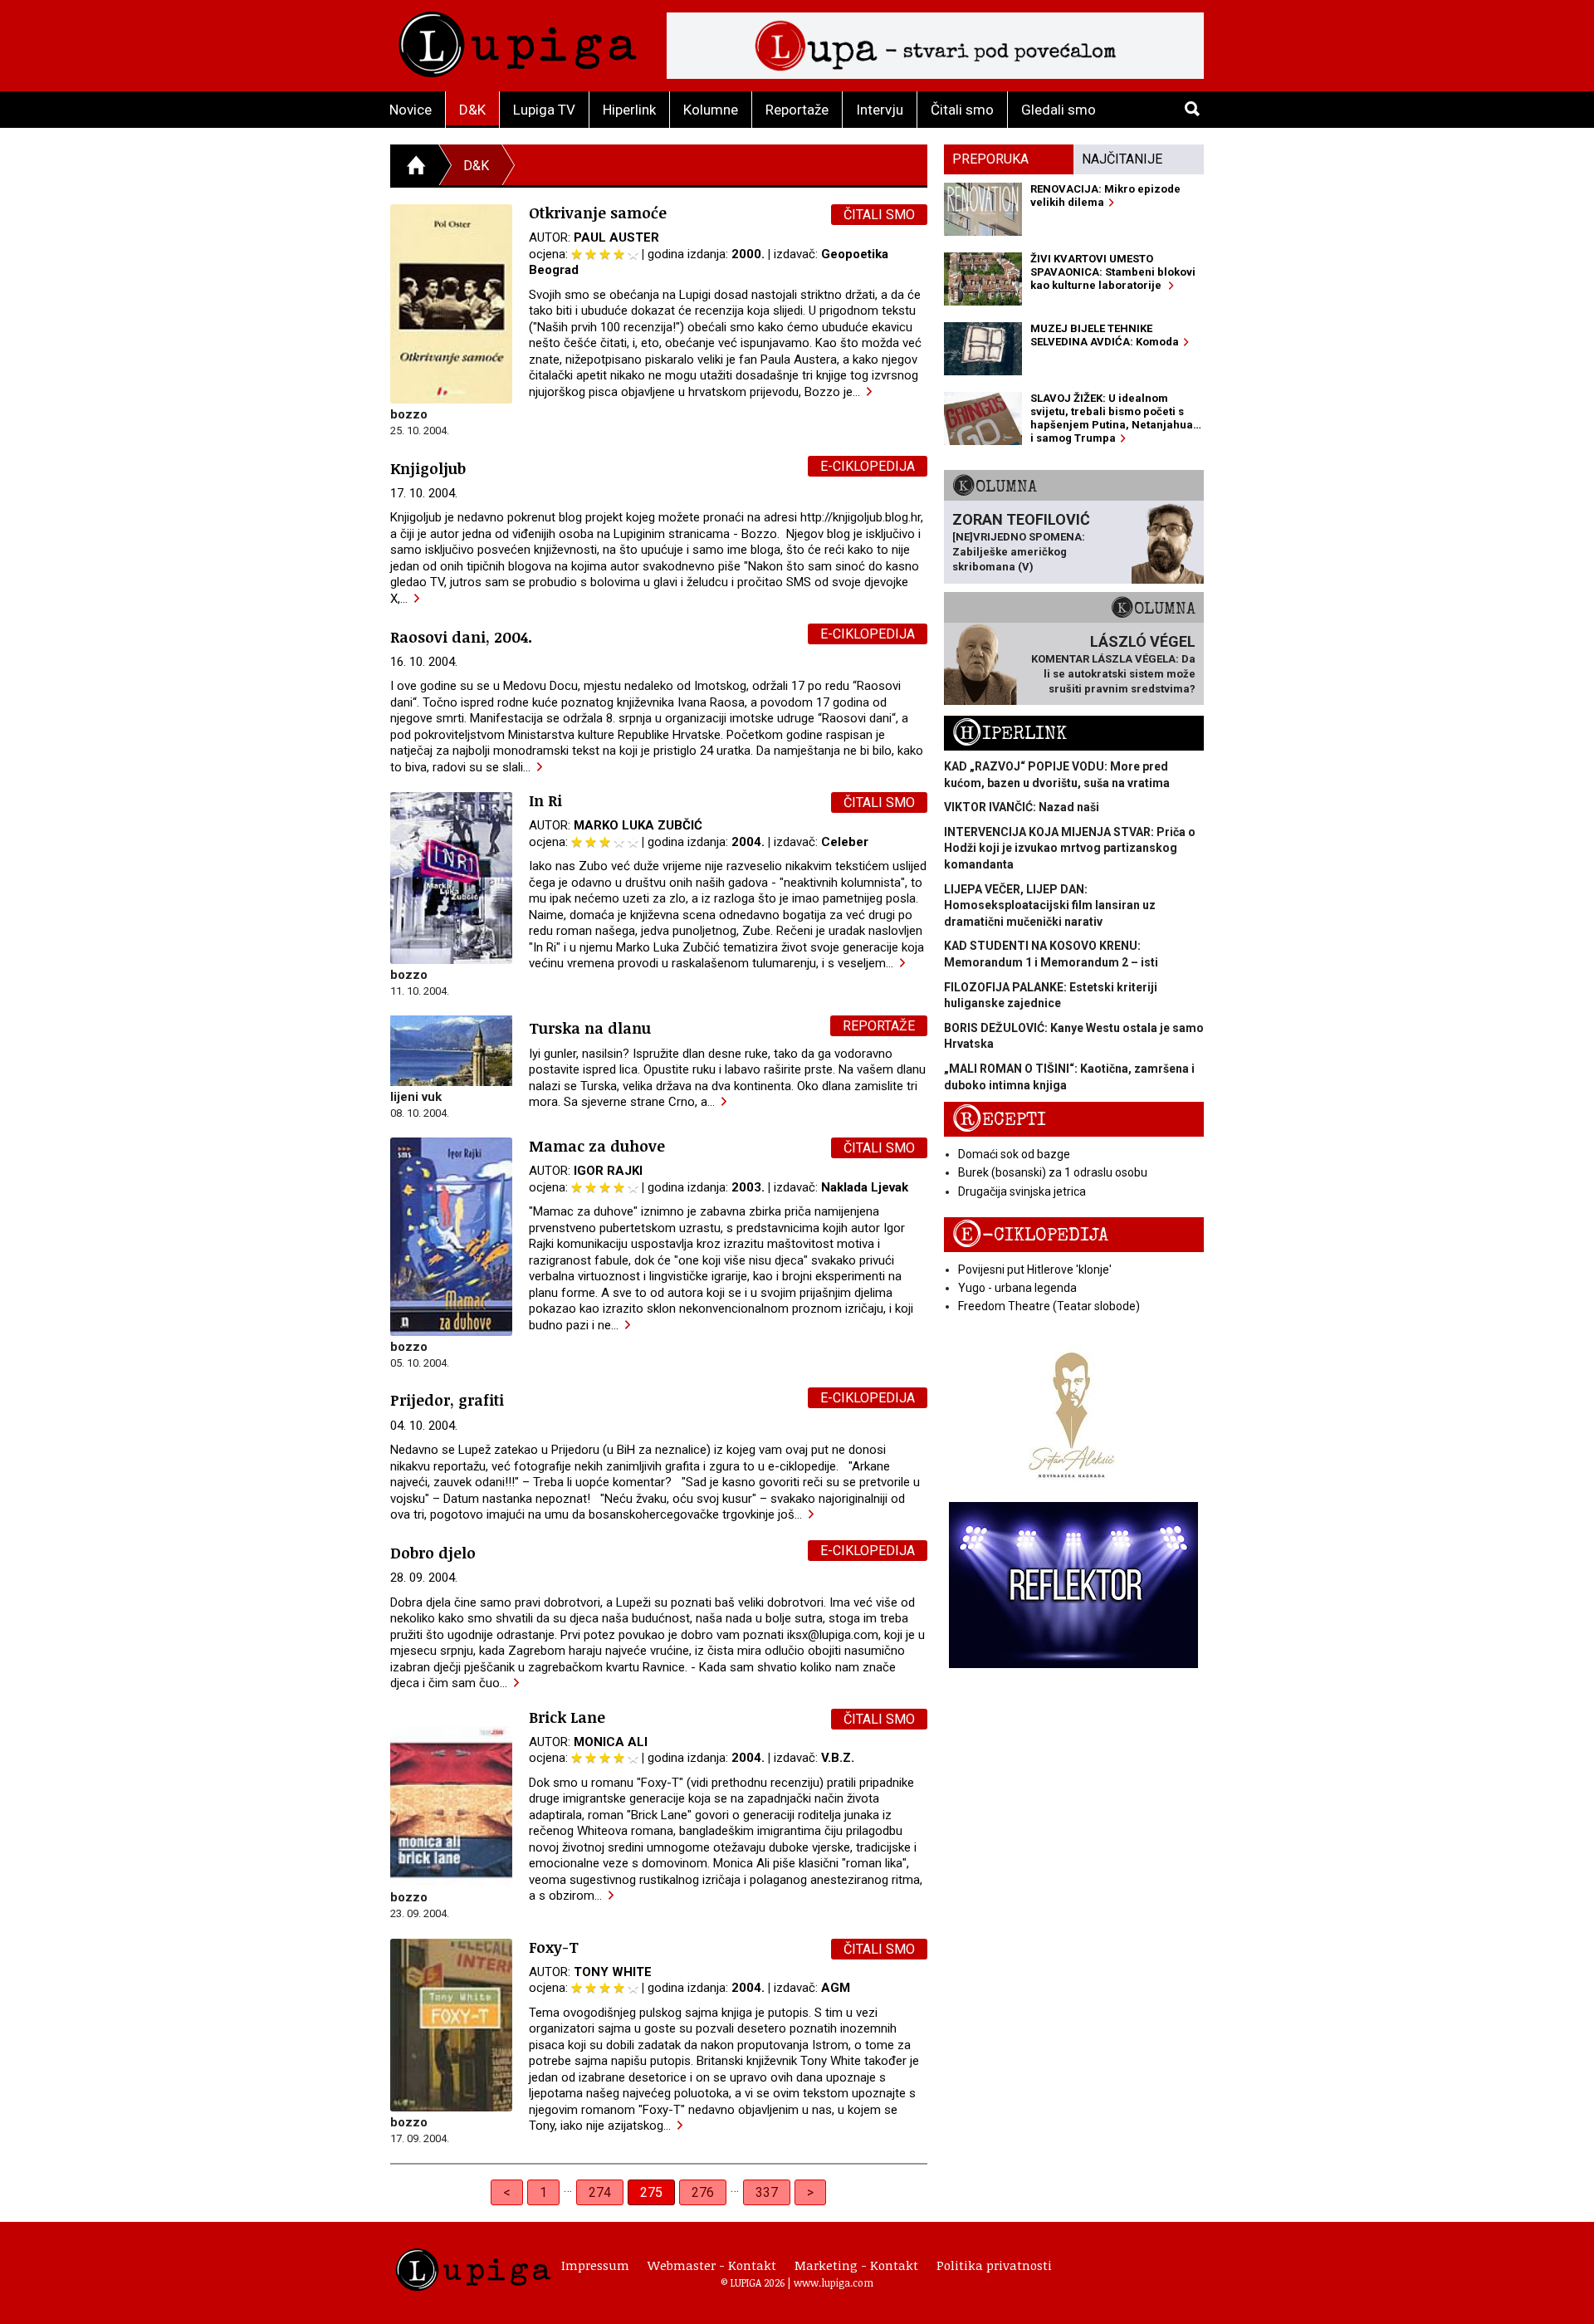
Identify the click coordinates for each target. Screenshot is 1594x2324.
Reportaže (797, 110)
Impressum (595, 2265)
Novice (411, 110)
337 (767, 2192)
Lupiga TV (544, 110)
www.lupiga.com (834, 2282)
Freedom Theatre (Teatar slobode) (1049, 1306)
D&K (472, 110)
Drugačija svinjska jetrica (1022, 1191)
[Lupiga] (518, 40)
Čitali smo (962, 110)
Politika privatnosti (994, 2265)
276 (703, 2192)
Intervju (880, 110)
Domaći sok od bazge (1014, 1154)
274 (600, 2192)
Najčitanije (1122, 159)
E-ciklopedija (1030, 1235)
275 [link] (651, 2192)
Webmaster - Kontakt (712, 2265)
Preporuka (990, 159)
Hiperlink (629, 110)
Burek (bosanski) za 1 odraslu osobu (1053, 1172)
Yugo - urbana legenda (1017, 1288)
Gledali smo (1059, 110)
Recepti (999, 1120)
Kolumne (711, 110)
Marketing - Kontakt (856, 2265)
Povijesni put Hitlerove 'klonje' (1035, 1270)
